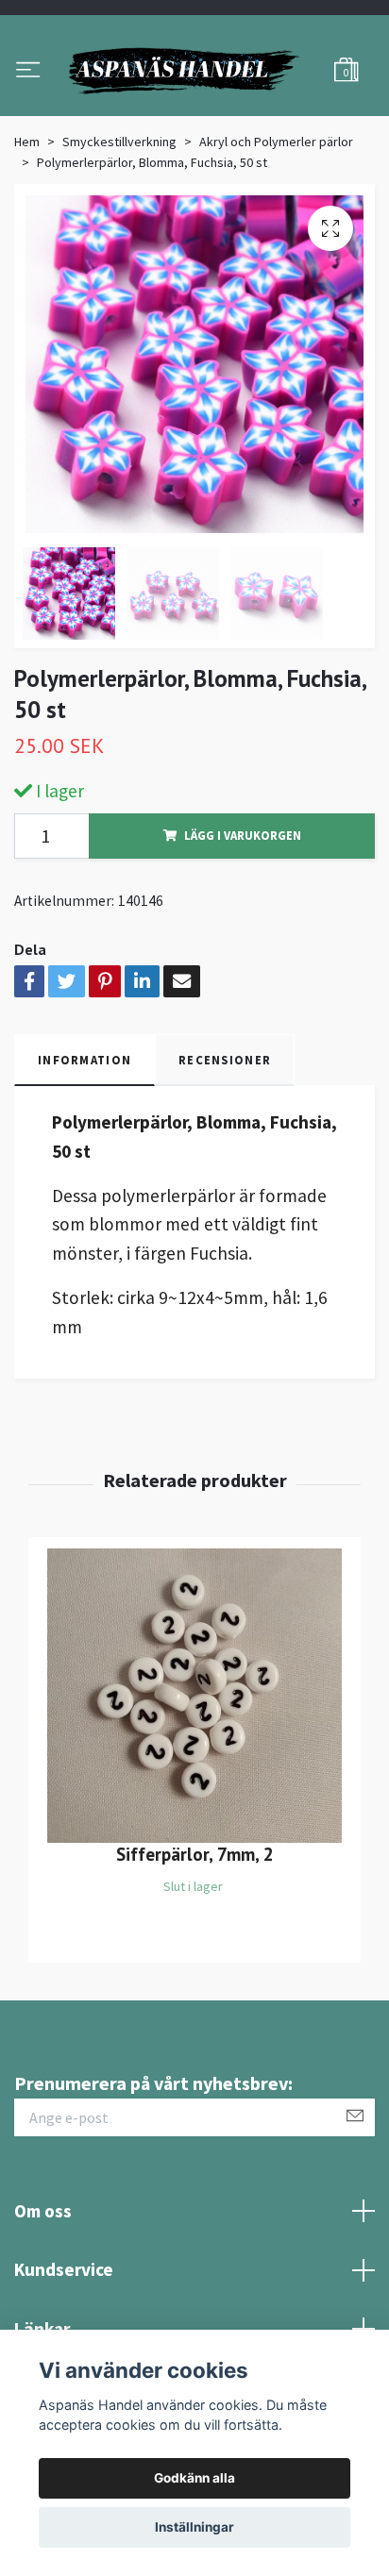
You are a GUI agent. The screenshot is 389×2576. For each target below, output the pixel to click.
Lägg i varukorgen (243, 923)
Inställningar (194, 2527)
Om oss (43, 2298)
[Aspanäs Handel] (194, 114)
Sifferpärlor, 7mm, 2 (195, 1941)
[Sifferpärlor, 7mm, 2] (194, 1783)
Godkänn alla (194, 2478)
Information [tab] (85, 1146)
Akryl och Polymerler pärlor (276, 228)
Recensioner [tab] (225, 1146)
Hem (27, 228)
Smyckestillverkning (119, 228)
